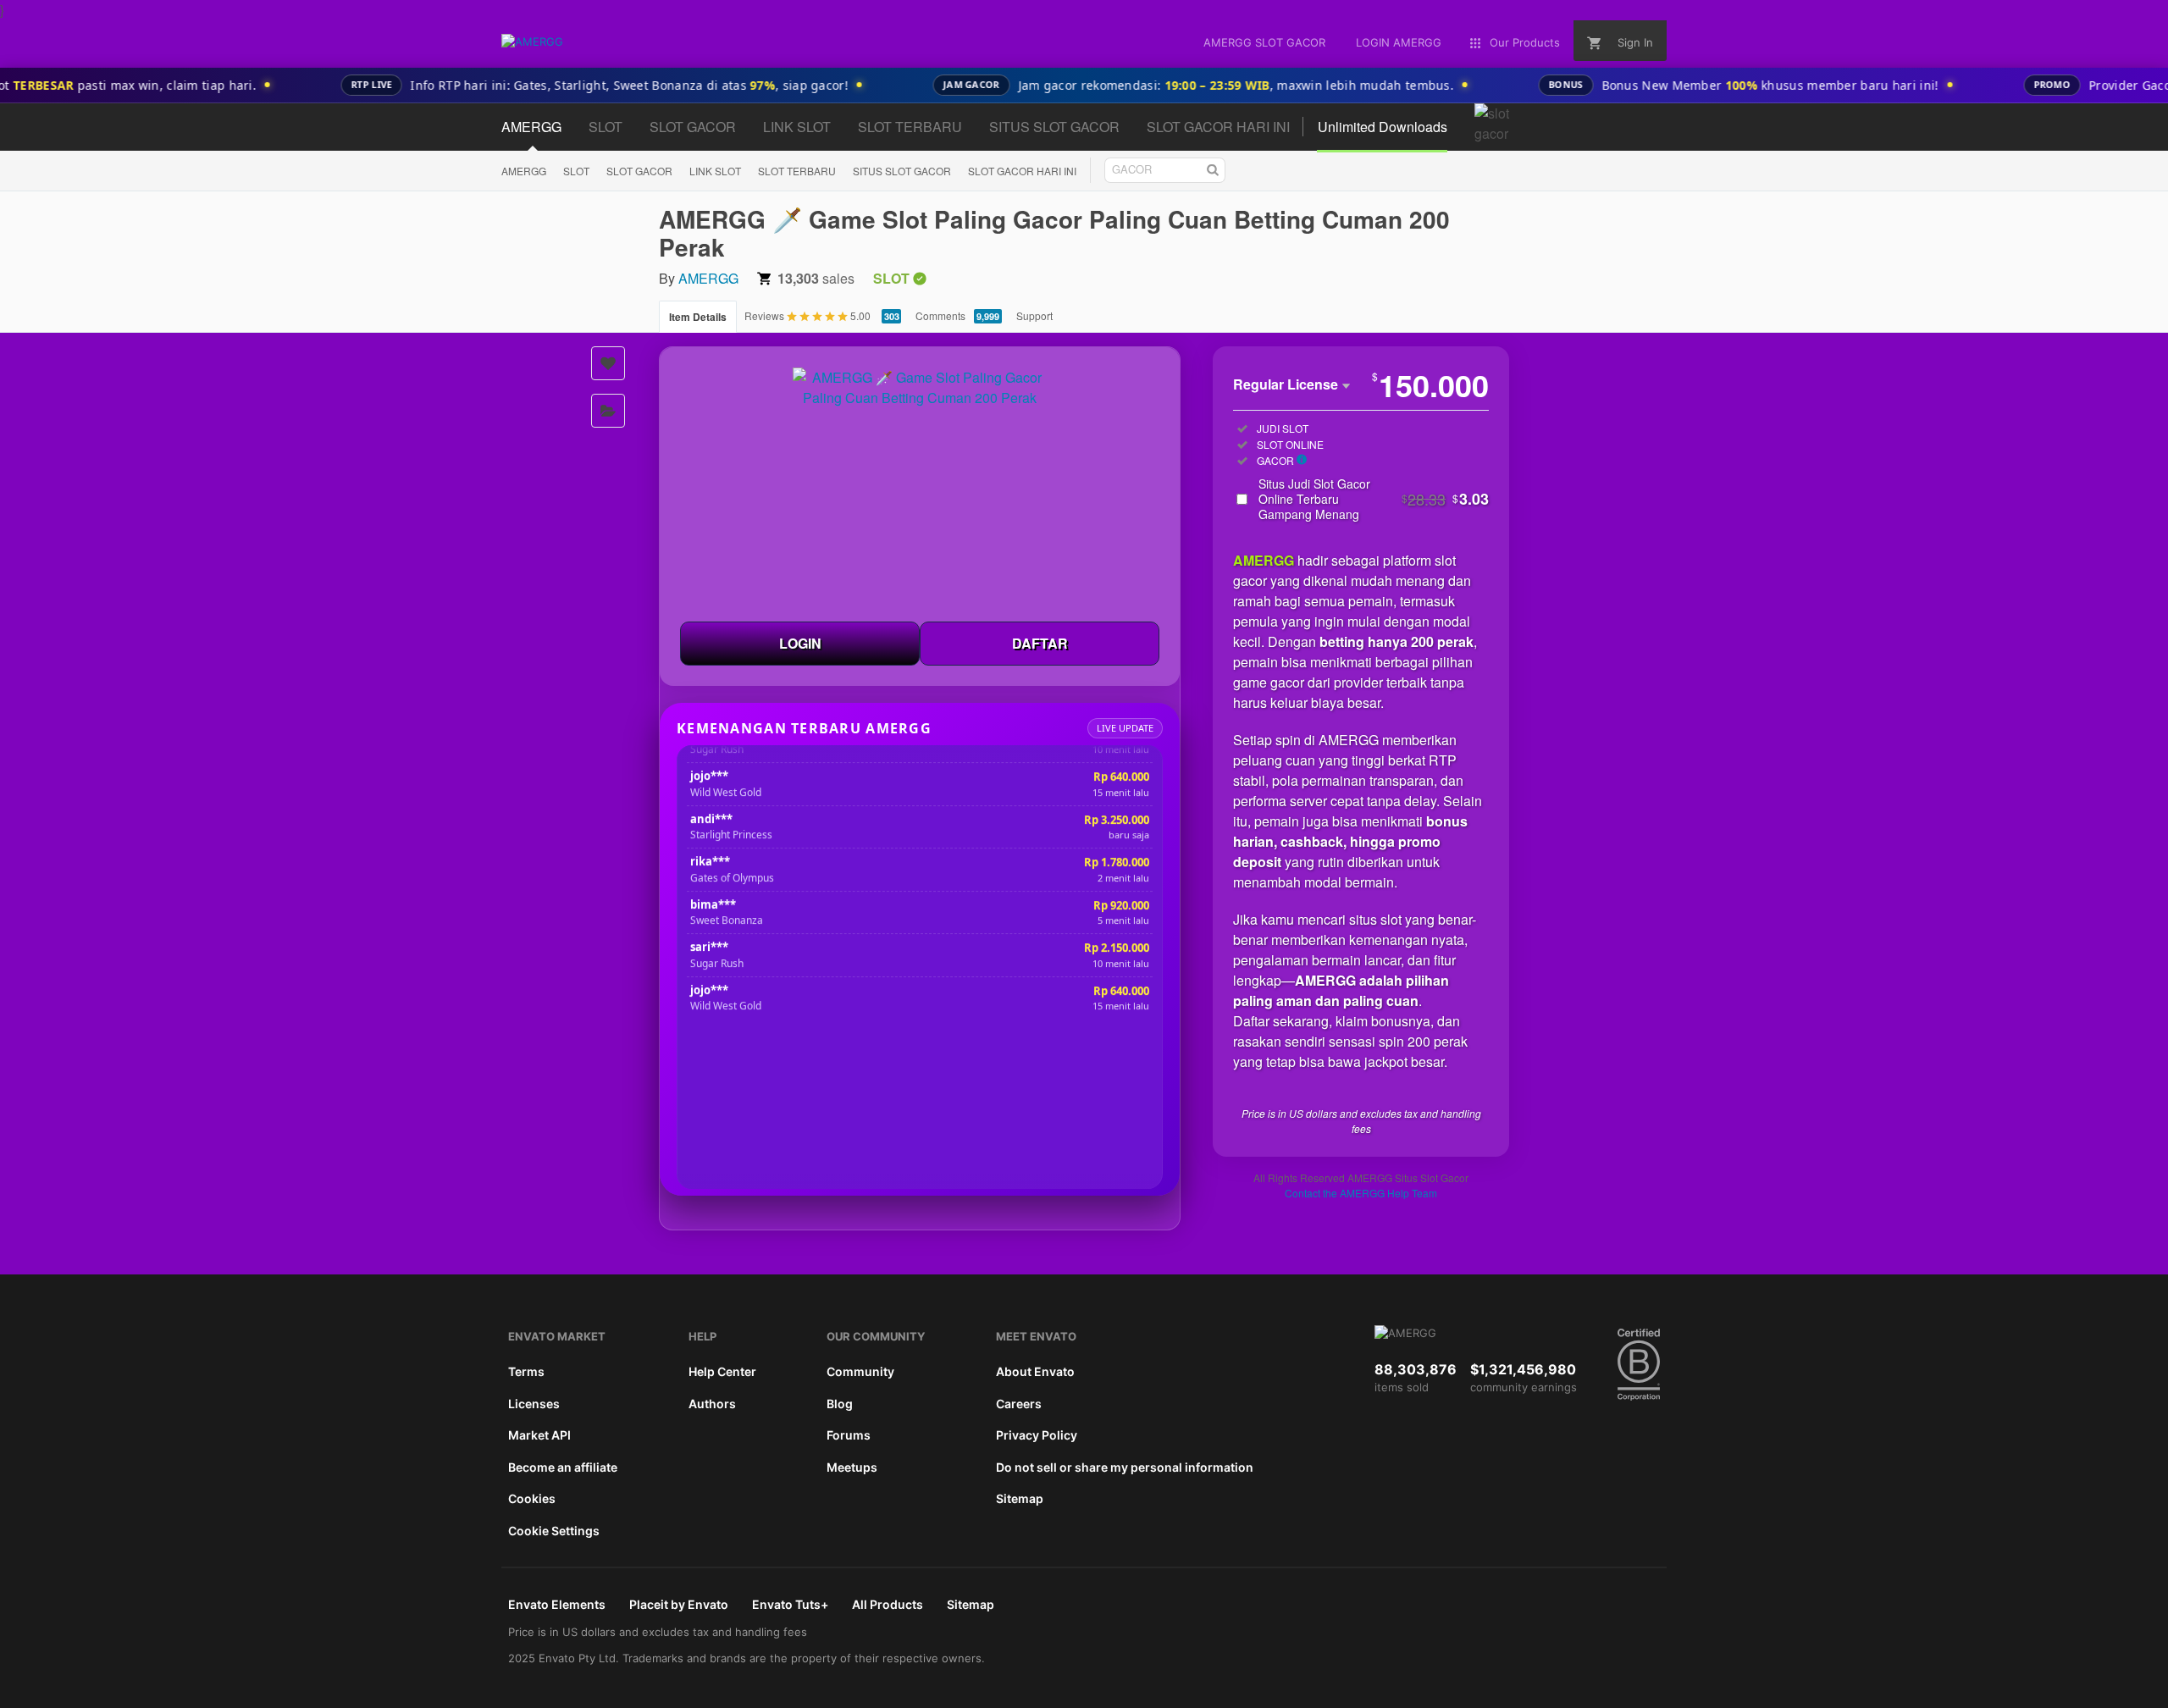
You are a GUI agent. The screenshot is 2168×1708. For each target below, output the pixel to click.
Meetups (852, 1467)
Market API (539, 1435)
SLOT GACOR (639, 171)
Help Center (722, 1371)
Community (860, 1371)
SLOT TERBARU (797, 171)
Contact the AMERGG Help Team (1361, 1193)
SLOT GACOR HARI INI (1022, 171)
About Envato (1035, 1371)
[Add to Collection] (608, 411)
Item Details (698, 317)
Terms (526, 1371)
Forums (849, 1435)
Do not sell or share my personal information (1125, 1467)
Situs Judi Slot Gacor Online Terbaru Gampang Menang (1374, 499)
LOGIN (800, 643)
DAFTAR (1040, 643)
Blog (840, 1404)
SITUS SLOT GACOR (902, 171)
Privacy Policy (1037, 1435)
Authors (712, 1404)
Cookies (532, 1498)
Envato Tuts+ (790, 1604)
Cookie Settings (554, 1531)
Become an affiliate (563, 1467)
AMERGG (524, 171)
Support (1034, 315)
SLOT (576, 171)
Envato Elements (557, 1604)
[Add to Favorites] (608, 363)
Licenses (534, 1404)
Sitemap (1020, 1498)
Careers (1019, 1404)
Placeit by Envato (679, 1604)
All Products (888, 1604)
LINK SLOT (715, 171)
